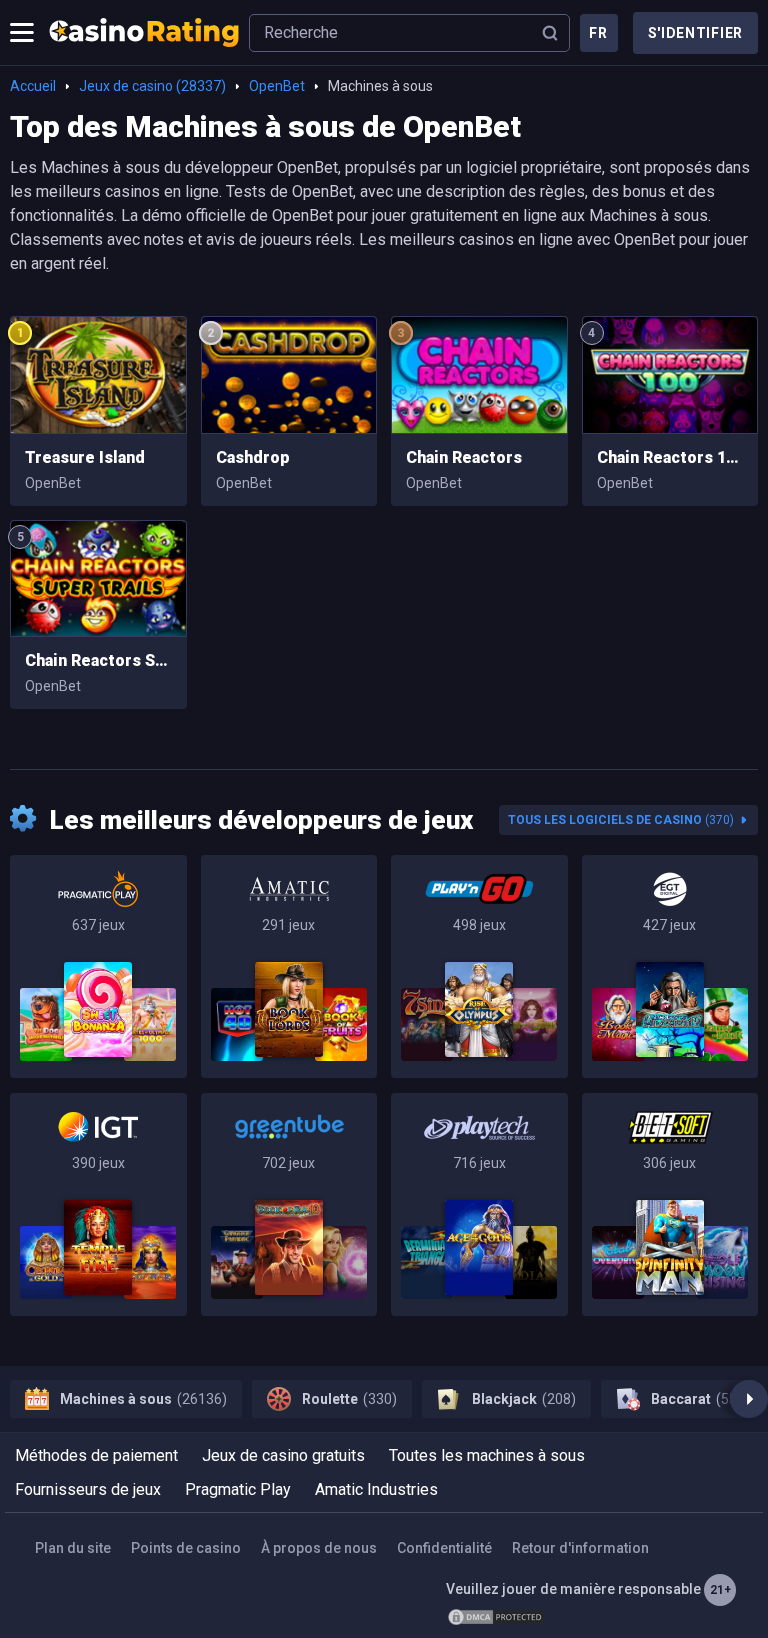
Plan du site (73, 1548)
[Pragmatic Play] (98, 966)
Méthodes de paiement (96, 1455)
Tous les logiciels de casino (621, 820)
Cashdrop (253, 457)
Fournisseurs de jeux (88, 1489)
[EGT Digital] (670, 966)
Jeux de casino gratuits (283, 1455)
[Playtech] (479, 1204)
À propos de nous (319, 1548)
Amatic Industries (376, 1489)
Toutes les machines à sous (487, 1455)
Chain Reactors (464, 457)
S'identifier (695, 33)
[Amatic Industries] (289, 966)
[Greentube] (289, 1204)
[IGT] (98, 1204)
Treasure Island (85, 457)
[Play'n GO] (479, 966)
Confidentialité (444, 1548)
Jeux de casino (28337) (152, 86)
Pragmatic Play (238, 1489)
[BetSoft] (670, 1204)
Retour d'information (580, 1548)
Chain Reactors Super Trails (98, 660)
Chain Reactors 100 (670, 457)
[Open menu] (22, 33)
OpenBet (277, 86)
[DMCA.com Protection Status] (496, 1617)
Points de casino (186, 1548)
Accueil (33, 86)
